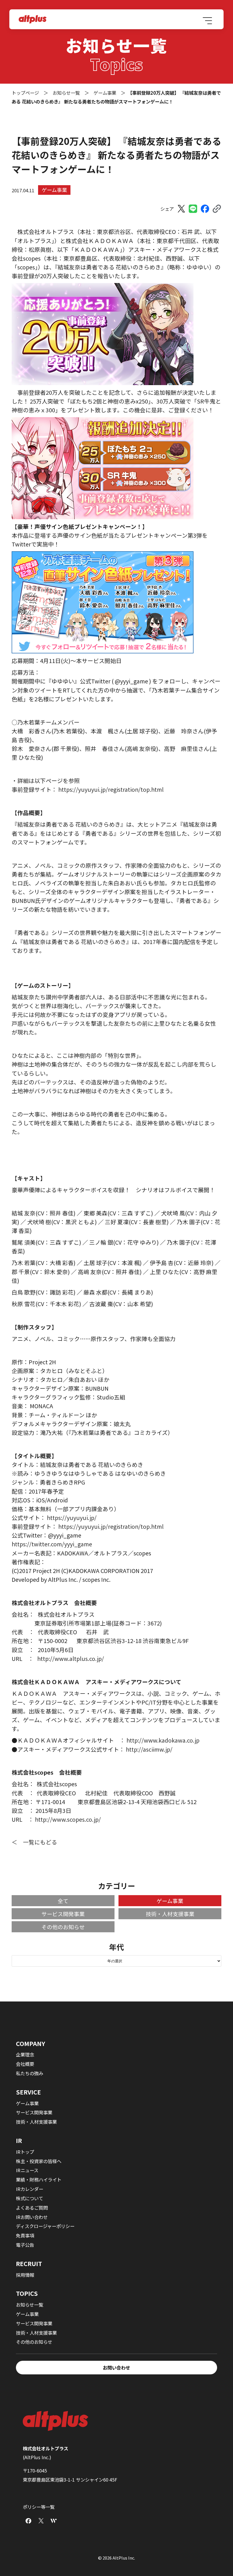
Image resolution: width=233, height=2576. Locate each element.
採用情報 (25, 2275)
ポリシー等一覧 (39, 2507)
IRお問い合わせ (32, 2217)
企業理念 (25, 2055)
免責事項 (25, 2235)
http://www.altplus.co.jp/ (71, 1658)
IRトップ (25, 2152)
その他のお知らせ (63, 1927)
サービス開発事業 (63, 1914)
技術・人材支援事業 (170, 1914)
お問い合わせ (116, 2368)
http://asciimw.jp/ (149, 1749)
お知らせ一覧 (30, 2305)
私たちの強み (30, 2073)
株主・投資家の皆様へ (39, 2161)
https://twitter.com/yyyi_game (52, 1544)
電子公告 (25, 2245)
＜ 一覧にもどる (34, 1842)
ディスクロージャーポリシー (45, 2226)
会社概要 (25, 2064)
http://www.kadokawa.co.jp (163, 1740)
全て (63, 1901)
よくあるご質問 (32, 2208)
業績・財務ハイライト (39, 2180)
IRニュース (27, 2170)
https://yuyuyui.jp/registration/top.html (111, 789)
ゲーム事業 (54, 190)
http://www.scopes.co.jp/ (68, 1819)
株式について (30, 2198)
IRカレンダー (30, 2189)
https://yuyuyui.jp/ (72, 1518)
